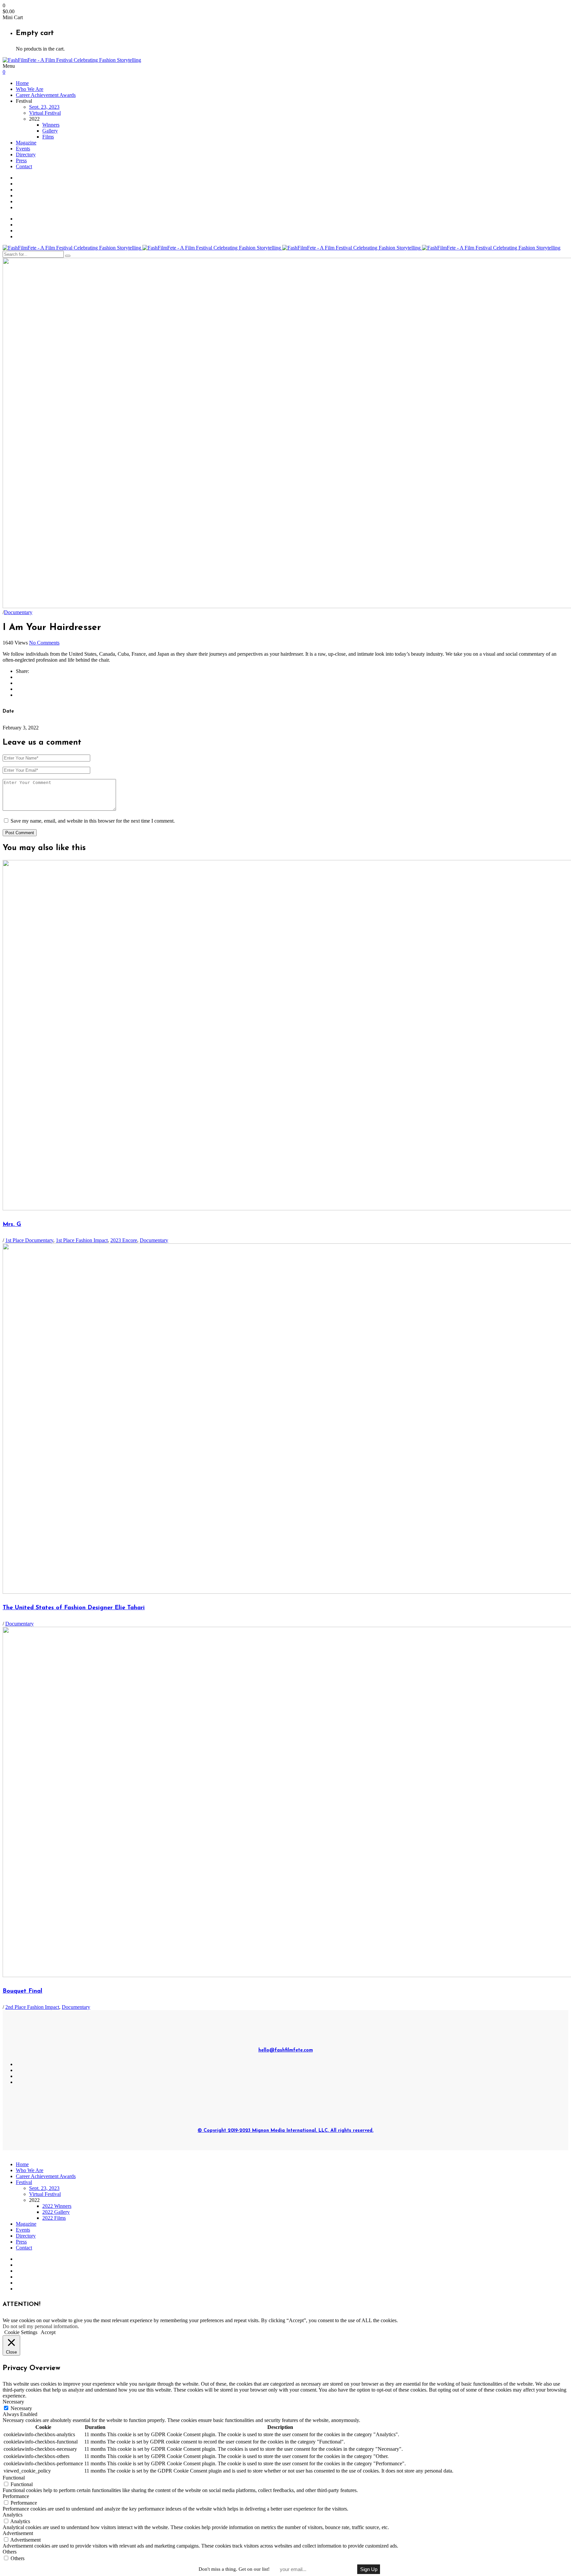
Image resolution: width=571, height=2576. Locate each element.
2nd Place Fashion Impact (32, 2007)
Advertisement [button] (18, 2533)
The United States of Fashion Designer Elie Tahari (74, 1608)
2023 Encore (124, 1240)
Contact (24, 166)
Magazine (26, 143)
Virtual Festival (45, 113)
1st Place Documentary (29, 1240)
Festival (24, 2182)
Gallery (50, 131)
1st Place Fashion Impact (82, 1240)
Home (22, 83)
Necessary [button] (13, 2402)
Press (21, 160)
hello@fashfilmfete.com (286, 2050)
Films (48, 137)
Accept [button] (48, 2332)
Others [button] (10, 2552)
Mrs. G (12, 1225)
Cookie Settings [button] (21, 2332)
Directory (26, 155)
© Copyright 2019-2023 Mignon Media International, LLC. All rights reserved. (285, 2131)
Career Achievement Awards (46, 95)
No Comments (44, 643)
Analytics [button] (13, 2515)
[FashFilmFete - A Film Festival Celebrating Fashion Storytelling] (72, 60)
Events (23, 149)
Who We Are (30, 89)
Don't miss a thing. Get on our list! (234, 2569)
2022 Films (54, 2218)
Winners (51, 125)
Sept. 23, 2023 (44, 107)
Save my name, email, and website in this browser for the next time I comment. (93, 821)
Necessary (21, 2408)
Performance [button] (16, 2496)
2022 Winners (57, 2206)
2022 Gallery (56, 2212)
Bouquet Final (22, 1991)
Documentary (18, 612)
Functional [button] (14, 2478)
